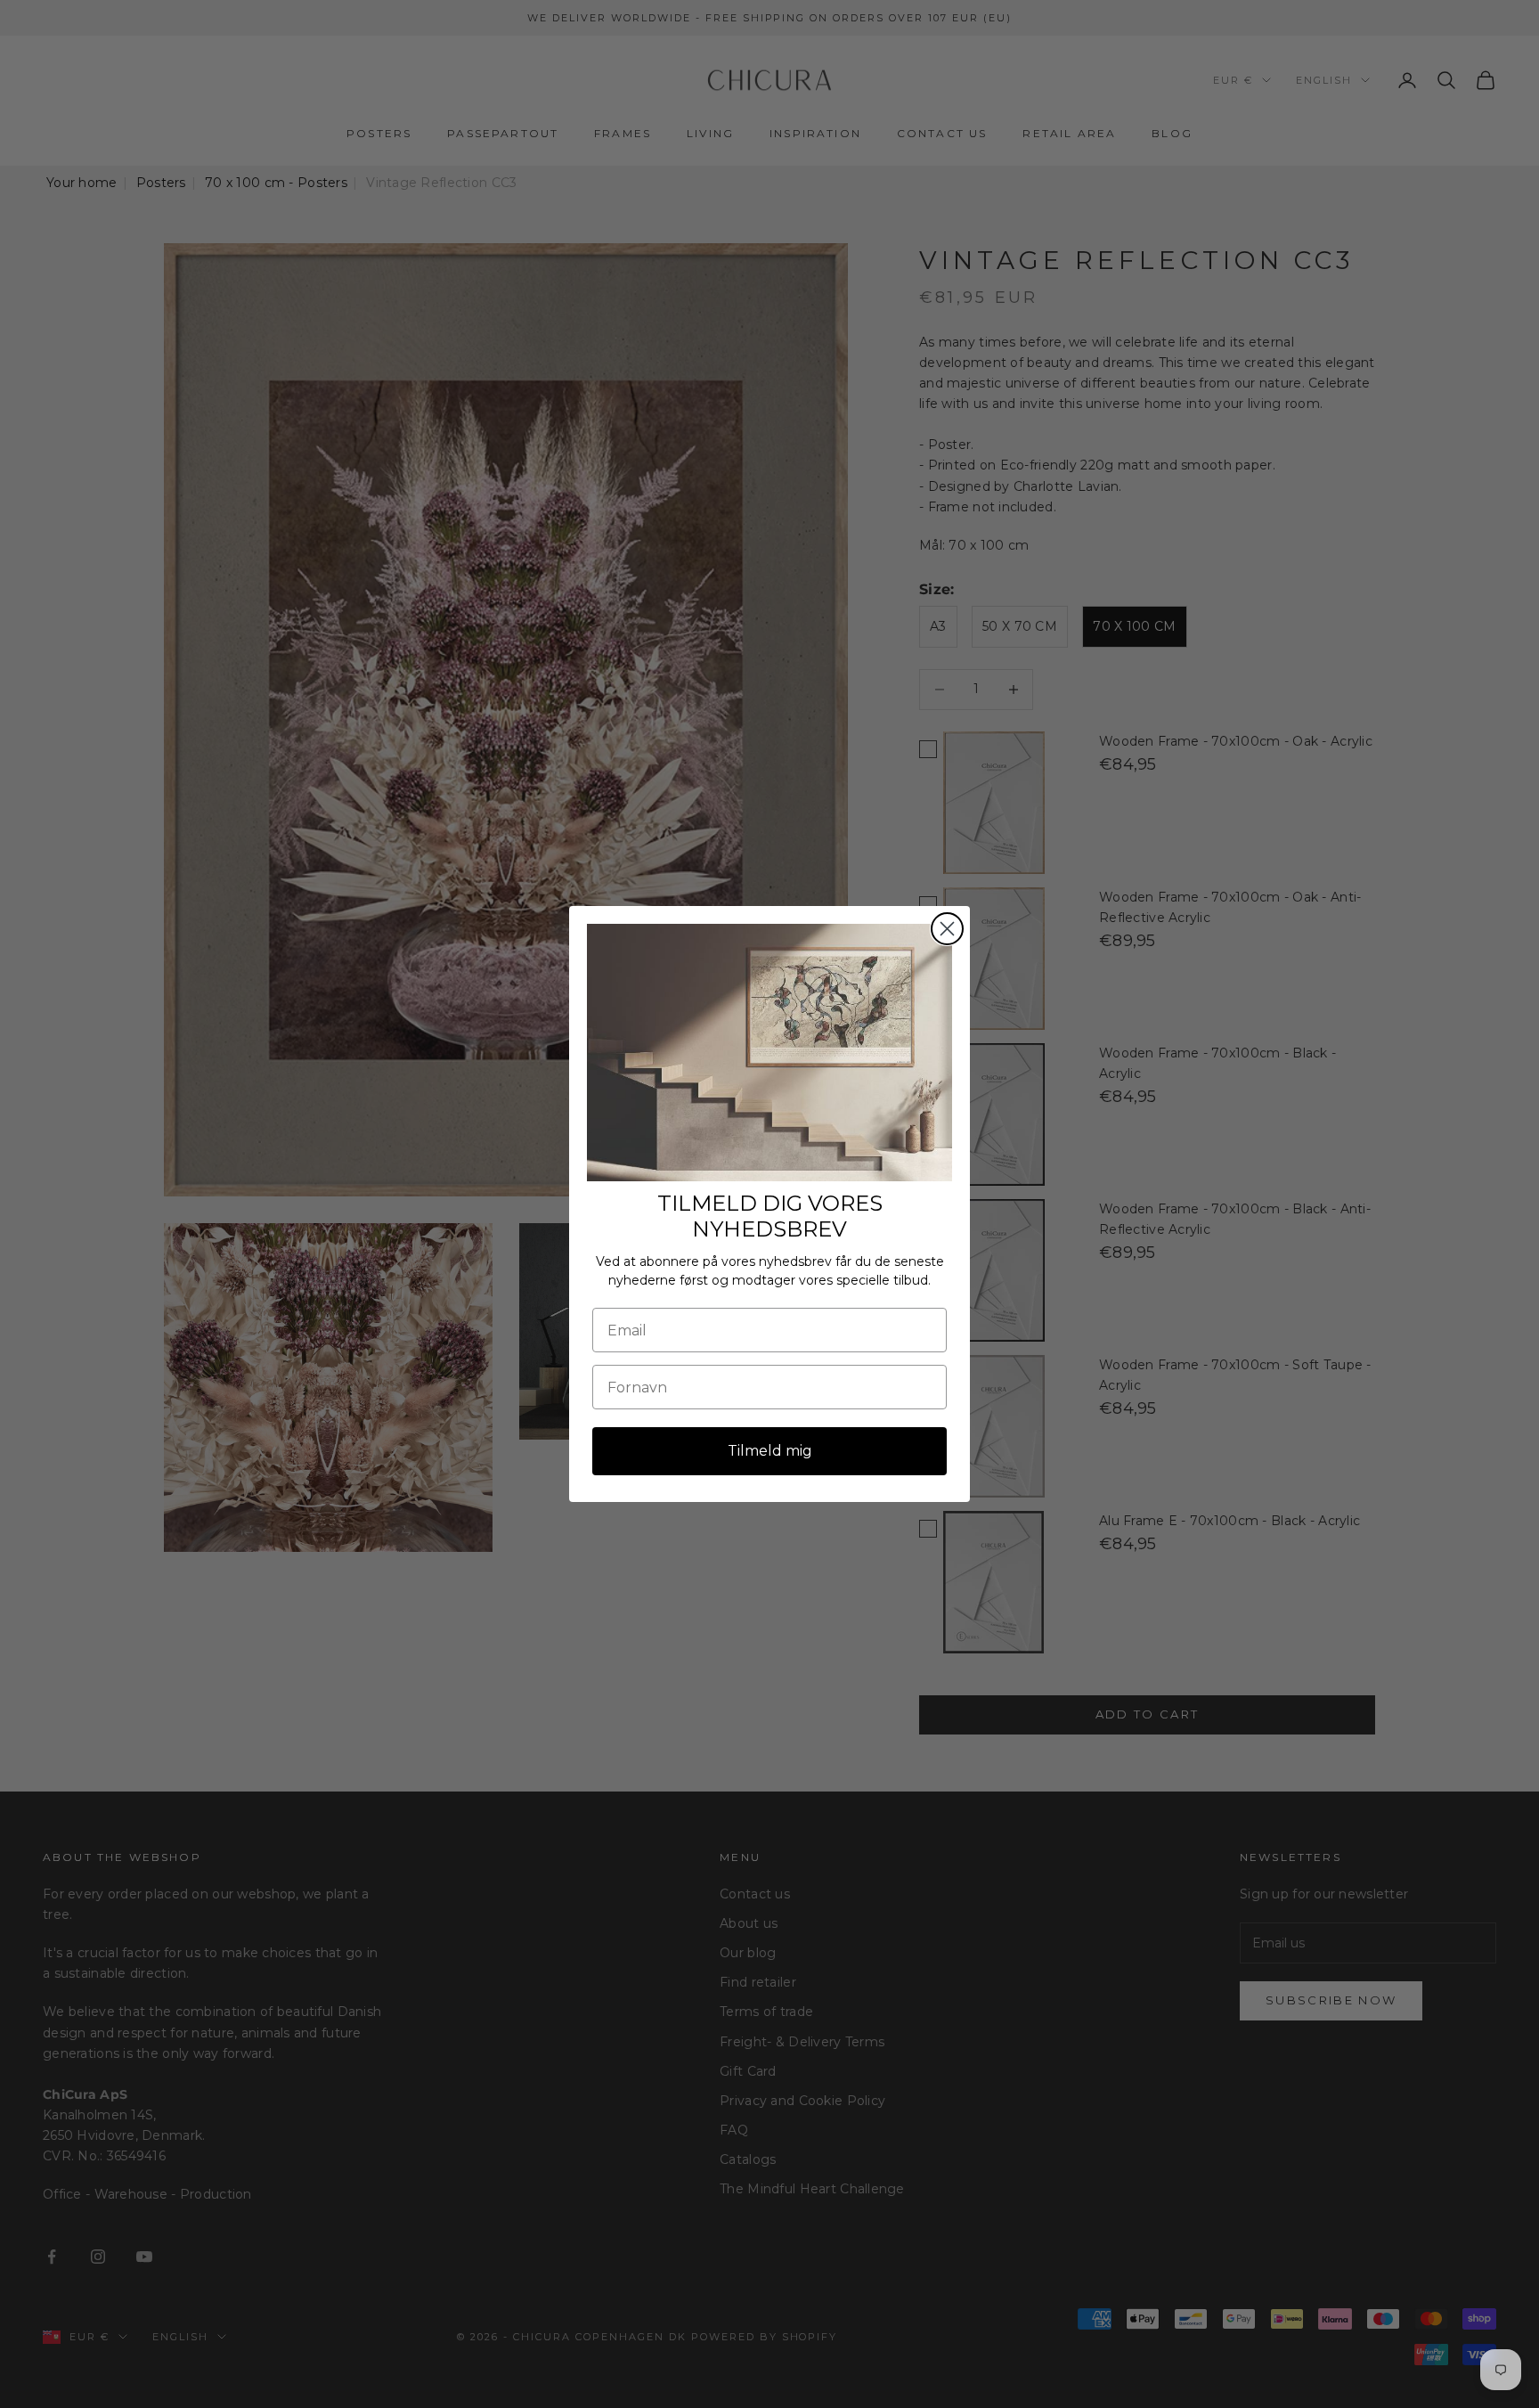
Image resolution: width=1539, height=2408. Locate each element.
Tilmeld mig (770, 1451)
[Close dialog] (947, 929)
